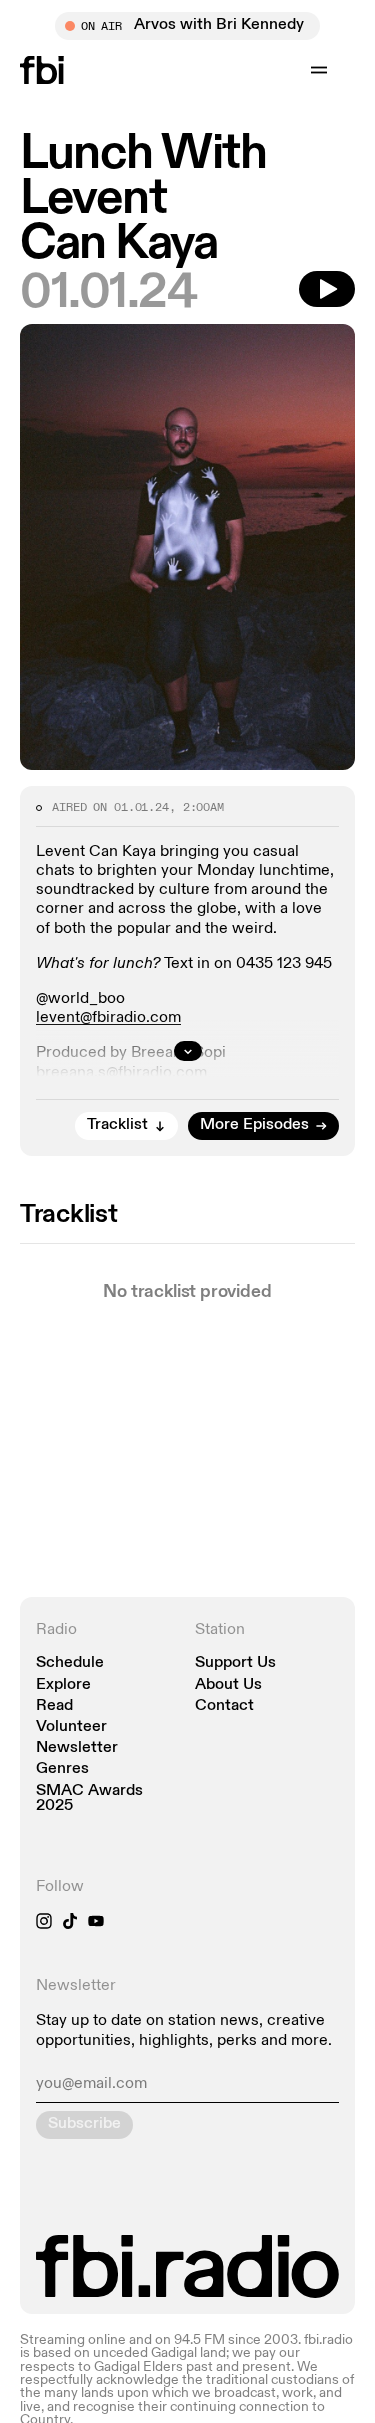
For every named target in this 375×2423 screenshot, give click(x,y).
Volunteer (71, 1727)
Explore (63, 1685)
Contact (224, 1706)
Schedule (70, 1663)
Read (54, 1706)
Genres (62, 1769)
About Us (228, 1685)
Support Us (235, 1663)
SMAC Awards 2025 (89, 1799)
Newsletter (77, 1748)
